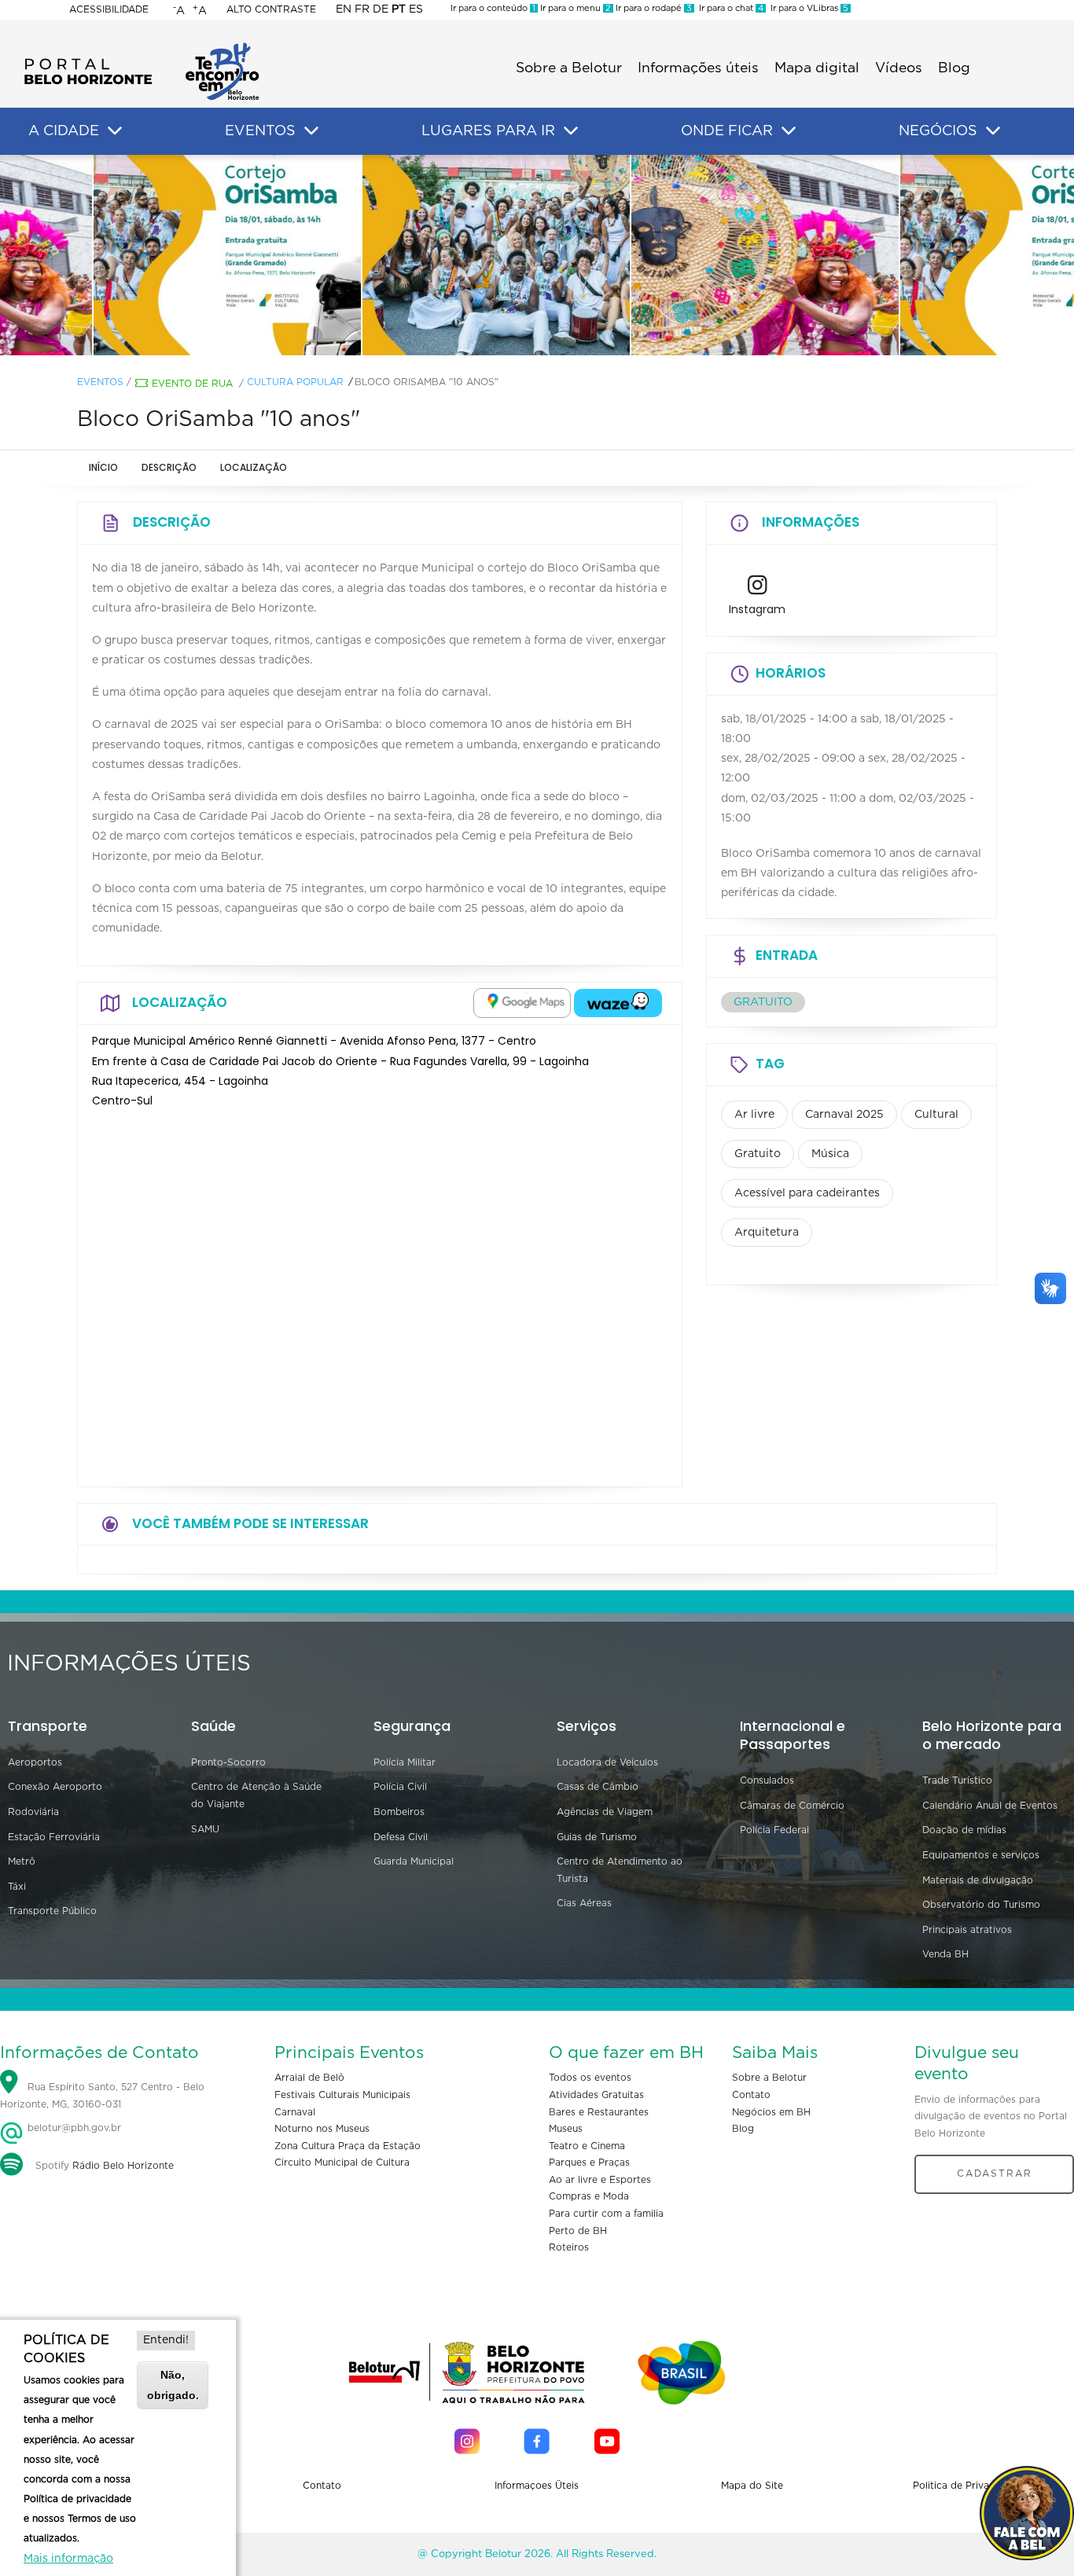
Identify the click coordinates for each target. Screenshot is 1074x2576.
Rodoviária (33, 1812)
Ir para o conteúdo (493, 8)
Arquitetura (767, 1233)
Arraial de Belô (309, 2078)
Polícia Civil (400, 1787)
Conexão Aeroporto (55, 1787)
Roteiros (569, 2247)
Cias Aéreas (584, 1903)
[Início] (142, 47)
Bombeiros (399, 1812)
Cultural (936, 1115)
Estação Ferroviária (54, 1837)
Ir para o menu (574, 8)
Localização (254, 467)
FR (362, 9)
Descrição (169, 467)
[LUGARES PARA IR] (571, 131)
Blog (954, 68)
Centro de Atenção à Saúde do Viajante (256, 1795)
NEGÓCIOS (938, 131)
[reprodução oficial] (537, 255)
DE (381, 9)
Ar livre (754, 1115)
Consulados (767, 1780)
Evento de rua (192, 384)
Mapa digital (817, 68)
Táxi (17, 1887)
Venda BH (945, 1954)
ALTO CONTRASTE (271, 9)
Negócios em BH (771, 2112)
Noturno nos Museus (322, 2129)
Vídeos (899, 68)
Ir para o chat (729, 8)
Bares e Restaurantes (599, 2112)
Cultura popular (295, 382)
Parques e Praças (589, 2163)
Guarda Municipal (414, 1861)
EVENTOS (260, 131)
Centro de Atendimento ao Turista (620, 1870)
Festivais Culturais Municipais (342, 2095)
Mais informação (68, 2559)
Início (103, 467)
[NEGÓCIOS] (993, 131)
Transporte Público (52, 1911)
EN (344, 9)
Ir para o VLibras (807, 8)
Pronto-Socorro (228, 1762)
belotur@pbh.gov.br (73, 2128)
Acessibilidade (109, 9)
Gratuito (758, 1154)
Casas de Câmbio (598, 1787)
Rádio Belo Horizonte (123, 2166)
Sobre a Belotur (569, 68)
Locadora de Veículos (607, 1762)
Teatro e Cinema (587, 2146)
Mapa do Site (752, 2486)
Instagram (757, 609)
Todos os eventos (590, 2078)
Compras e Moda (589, 2196)
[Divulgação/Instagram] (268, 255)
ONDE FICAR (727, 131)
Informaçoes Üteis (537, 2486)
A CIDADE (64, 131)
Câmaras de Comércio (792, 1806)
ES (416, 9)
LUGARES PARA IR (488, 131)
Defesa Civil (401, 1837)
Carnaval (295, 2112)
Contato (751, 2095)
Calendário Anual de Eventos (990, 1806)
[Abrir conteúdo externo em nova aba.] (522, 1003)
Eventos (100, 382)
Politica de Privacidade (967, 2486)
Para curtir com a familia (606, 2214)
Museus (566, 2129)
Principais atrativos (967, 1930)
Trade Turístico (957, 1780)
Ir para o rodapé (653, 8)
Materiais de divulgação (978, 1880)
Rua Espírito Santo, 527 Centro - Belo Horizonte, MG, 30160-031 (102, 2096)
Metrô (22, 1861)
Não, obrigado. (173, 2385)
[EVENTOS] (311, 131)
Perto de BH (578, 2231)
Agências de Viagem (605, 1812)
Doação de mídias (964, 1830)
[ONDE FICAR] (789, 131)
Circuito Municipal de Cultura (342, 2163)
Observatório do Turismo (981, 1905)
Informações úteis (698, 68)
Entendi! (166, 2340)
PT (399, 9)
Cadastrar (995, 2174)
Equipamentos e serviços (981, 1855)
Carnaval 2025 (844, 1115)
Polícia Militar (405, 1762)
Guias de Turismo (597, 1837)
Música (830, 1154)
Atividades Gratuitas (596, 2095)
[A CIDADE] (115, 131)
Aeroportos (35, 1762)
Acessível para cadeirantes (807, 1193)
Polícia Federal (774, 1830)
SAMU (205, 1829)
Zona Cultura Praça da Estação (348, 2146)
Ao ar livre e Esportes (600, 2180)
